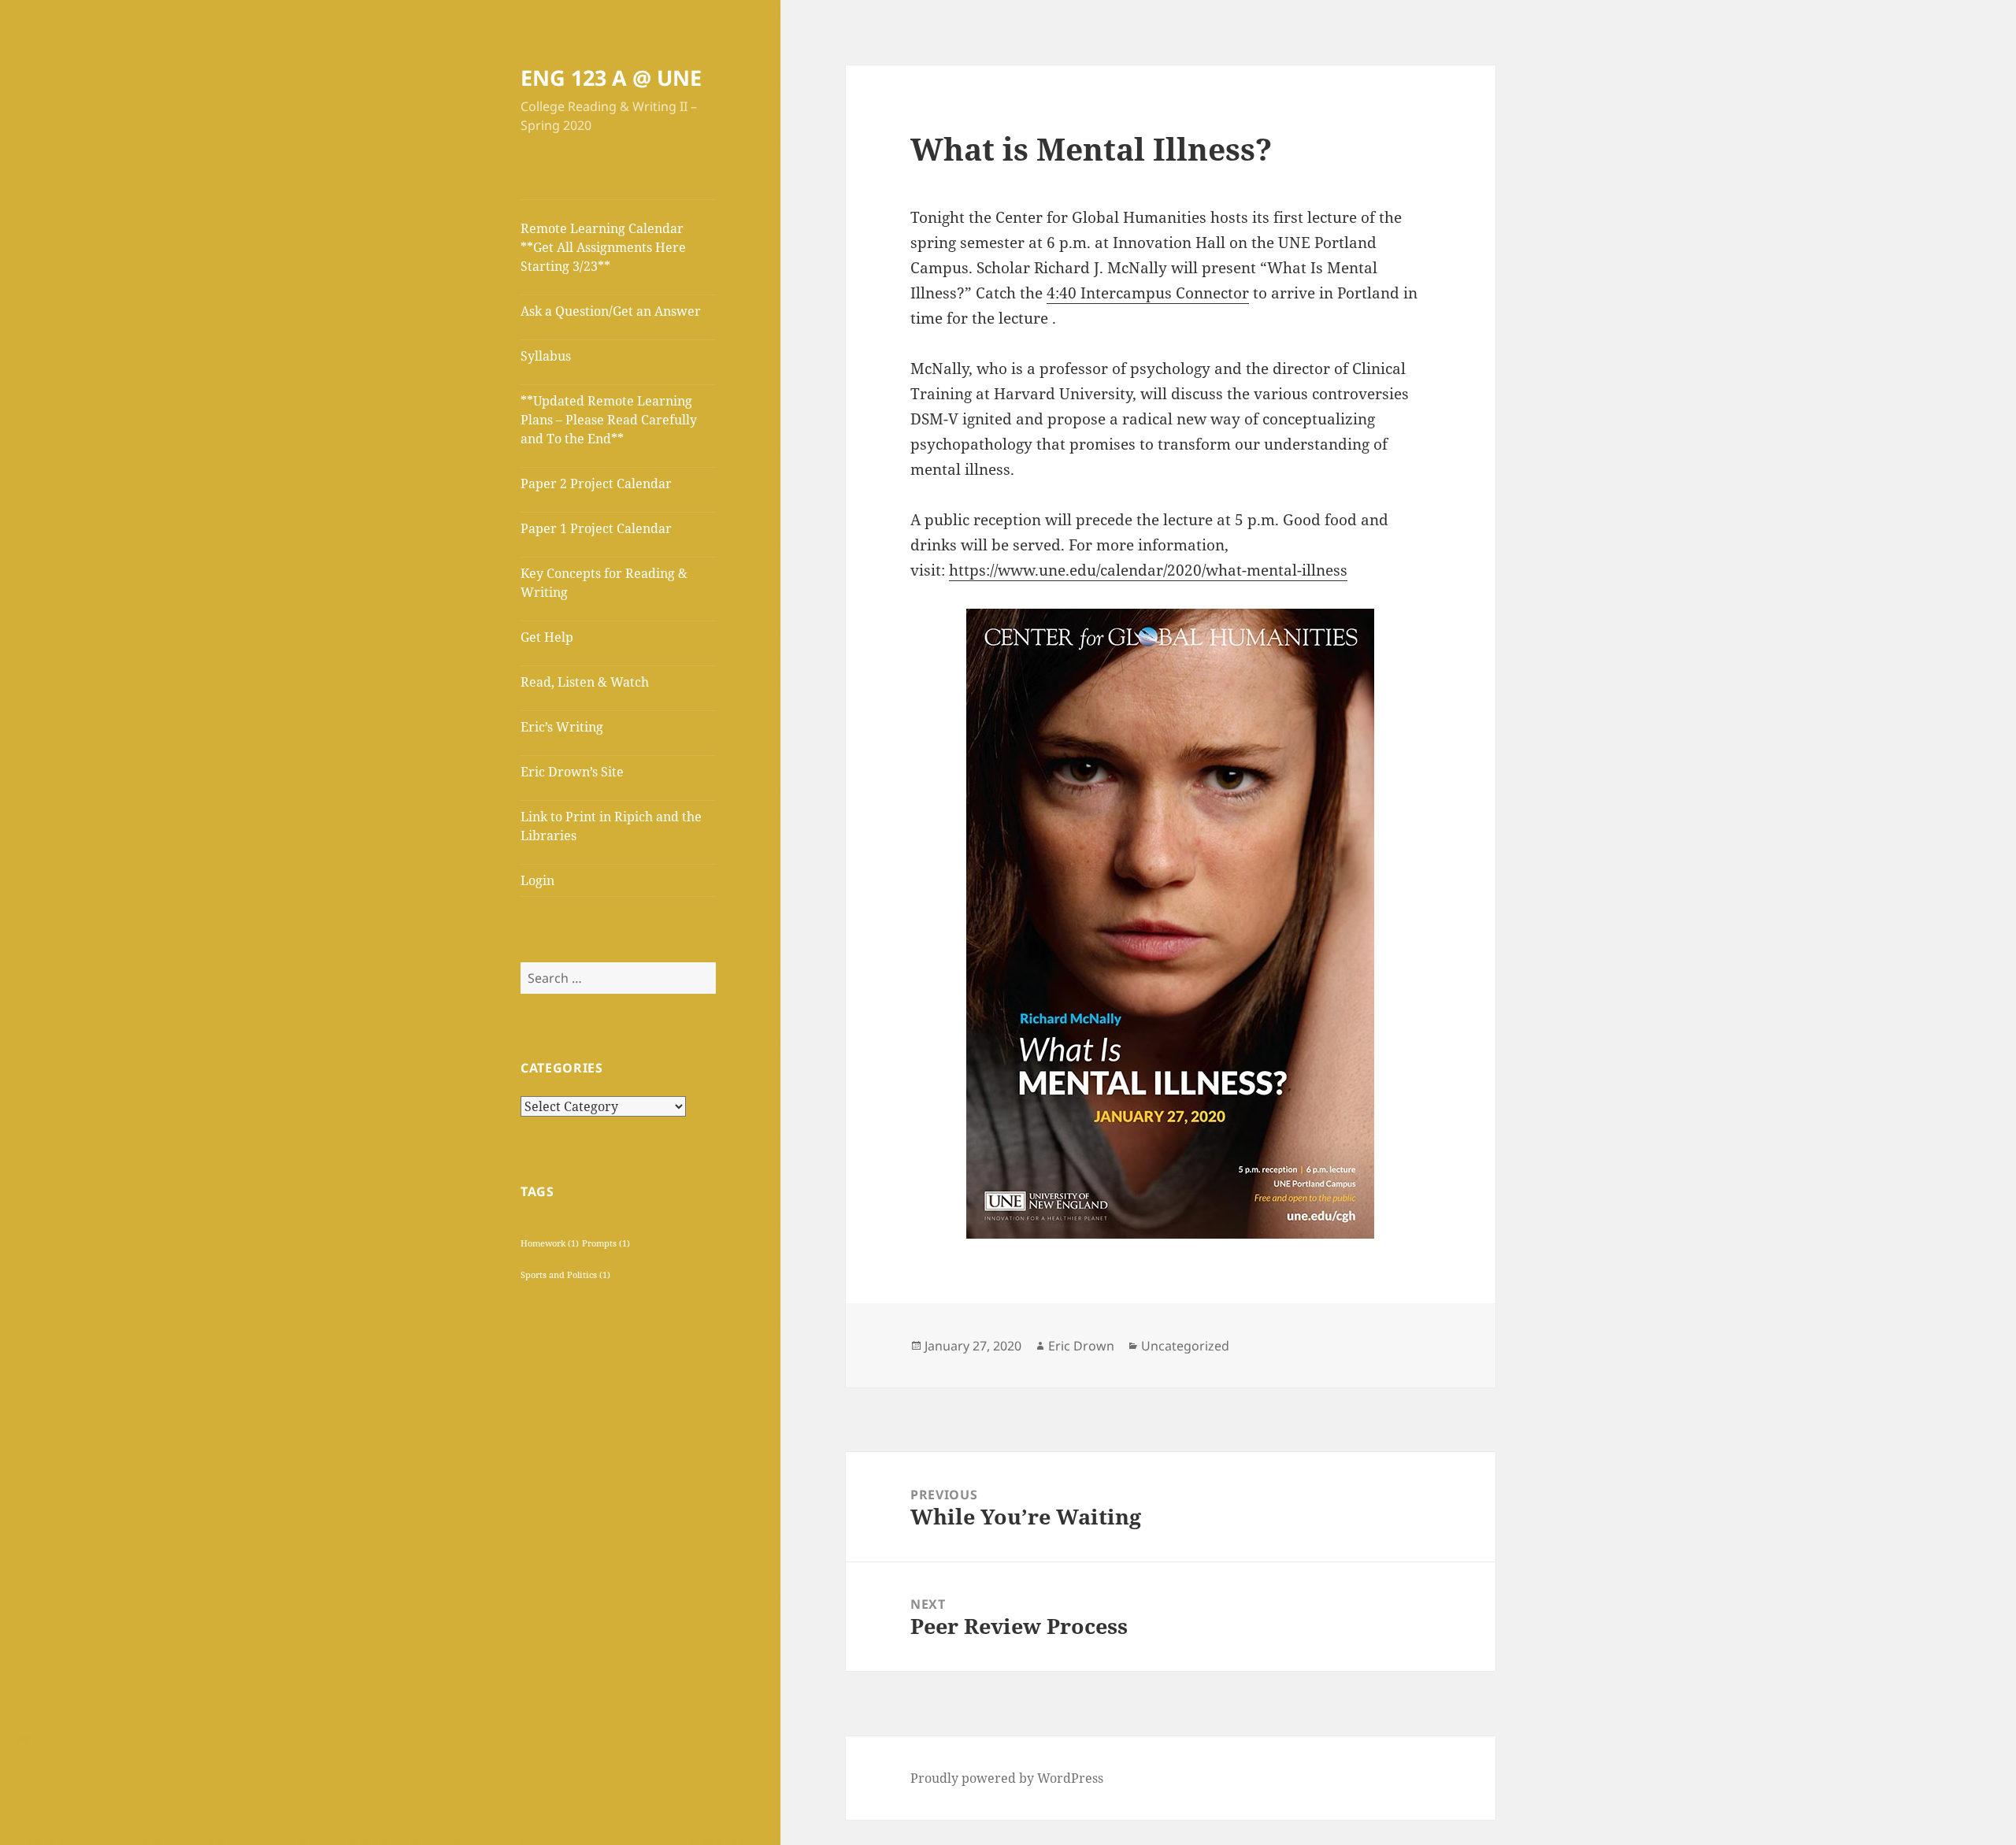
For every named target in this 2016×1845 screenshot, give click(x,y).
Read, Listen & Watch (585, 682)
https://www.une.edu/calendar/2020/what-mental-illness (1148, 570)
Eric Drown (1081, 1346)
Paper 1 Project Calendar (596, 528)
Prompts (606, 1243)
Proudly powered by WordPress (1007, 1778)
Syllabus (546, 356)
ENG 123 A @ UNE (611, 78)
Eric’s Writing (562, 727)
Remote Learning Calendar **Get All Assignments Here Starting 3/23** (603, 247)
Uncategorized (1185, 1346)
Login (537, 880)
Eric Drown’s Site (572, 772)
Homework (550, 1243)
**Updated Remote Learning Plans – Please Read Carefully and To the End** (609, 420)
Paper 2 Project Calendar (596, 483)
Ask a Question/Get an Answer (611, 311)
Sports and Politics (565, 1275)
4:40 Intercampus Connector (1148, 293)
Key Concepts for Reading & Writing (604, 583)
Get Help (547, 637)
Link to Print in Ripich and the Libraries (611, 826)
